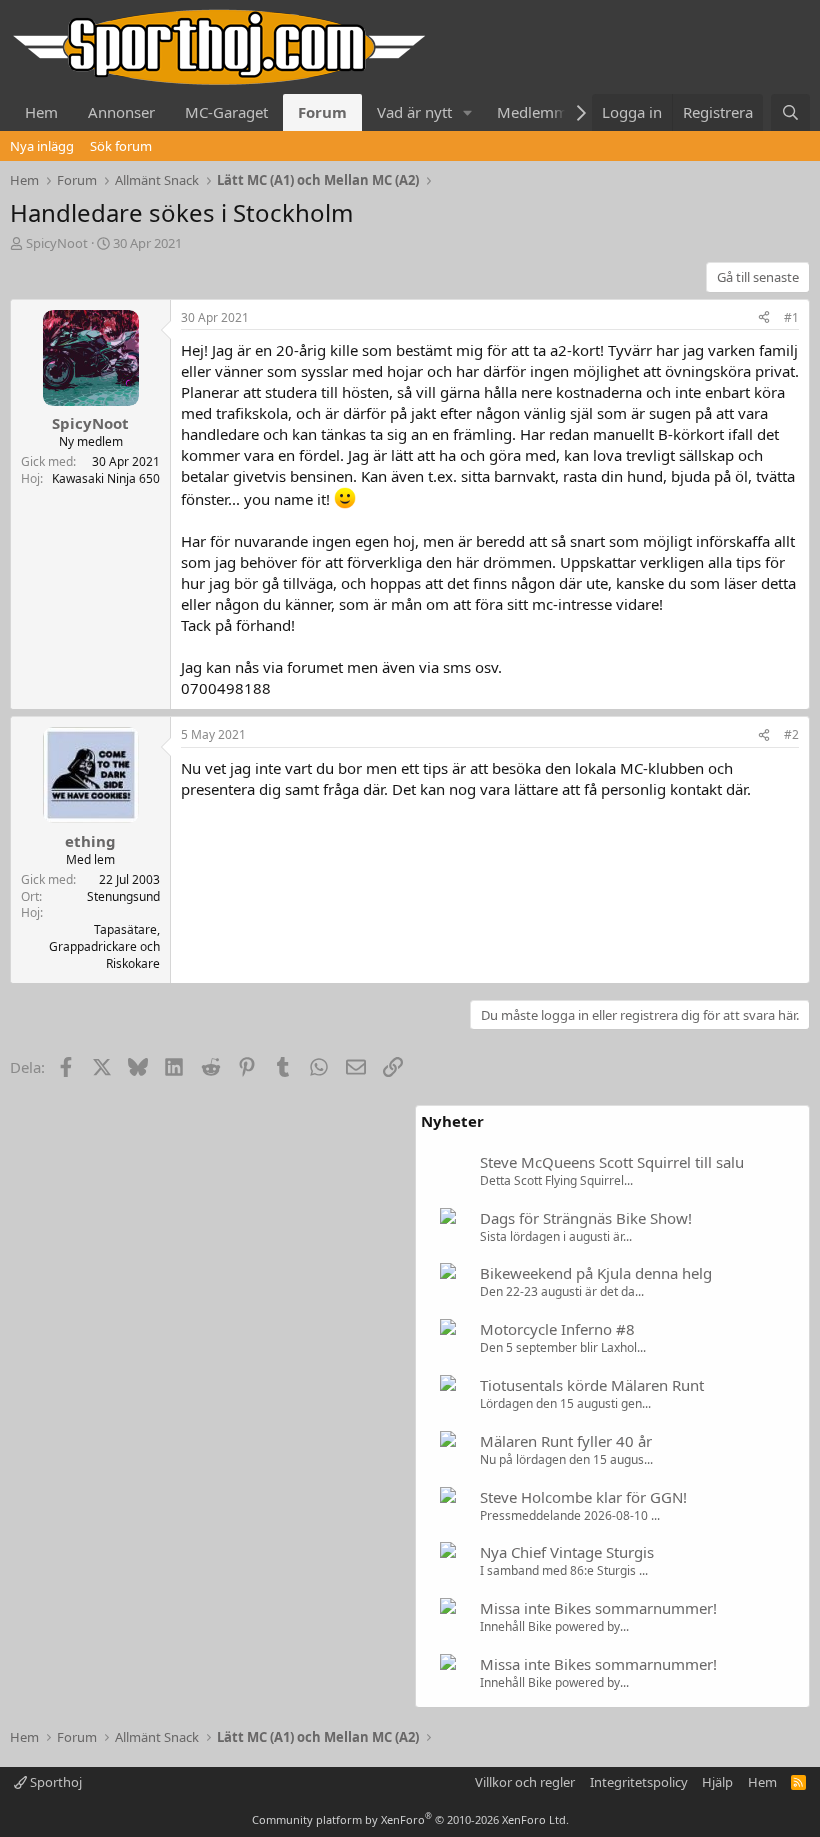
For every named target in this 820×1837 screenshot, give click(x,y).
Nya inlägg (42, 146)
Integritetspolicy (639, 1782)
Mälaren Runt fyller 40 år (566, 1441)
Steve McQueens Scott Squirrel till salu (612, 1162)
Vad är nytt (414, 112)
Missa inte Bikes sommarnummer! (598, 1608)
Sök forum (121, 146)
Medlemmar (539, 112)
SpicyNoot (57, 243)
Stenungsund (123, 896)
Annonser (121, 112)
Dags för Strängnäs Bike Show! (586, 1218)
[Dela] (764, 318)
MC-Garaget (226, 112)
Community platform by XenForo (410, 1819)
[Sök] (790, 112)
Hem (41, 112)
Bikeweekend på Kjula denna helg (596, 1273)
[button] (468, 112)
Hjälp (717, 1782)
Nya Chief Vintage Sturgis (567, 1552)
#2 (791, 734)
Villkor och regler (525, 1782)
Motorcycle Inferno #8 (557, 1329)
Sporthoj (54, 1782)
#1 (791, 317)
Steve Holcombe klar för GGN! (583, 1497)
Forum (322, 112)
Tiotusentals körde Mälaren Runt (592, 1385)
